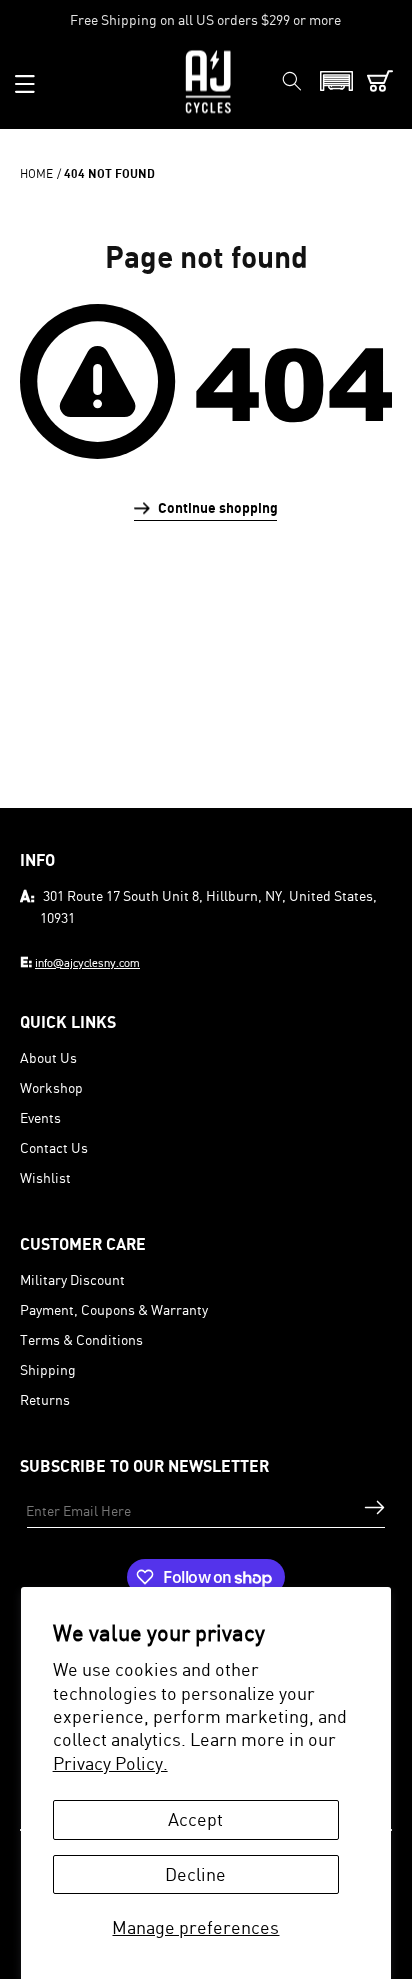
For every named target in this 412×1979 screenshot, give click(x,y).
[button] (25, 84)
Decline (195, 1874)
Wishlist (45, 1177)
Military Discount (72, 1279)
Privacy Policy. (110, 1763)
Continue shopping (218, 507)
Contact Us (54, 1147)
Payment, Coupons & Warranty (114, 1309)
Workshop (51, 1087)
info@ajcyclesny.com (87, 962)
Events (40, 1117)
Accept (195, 1819)
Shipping (48, 1369)
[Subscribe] (374, 1507)
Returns (45, 1399)
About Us (48, 1057)
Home (36, 173)
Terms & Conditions (81, 1339)
